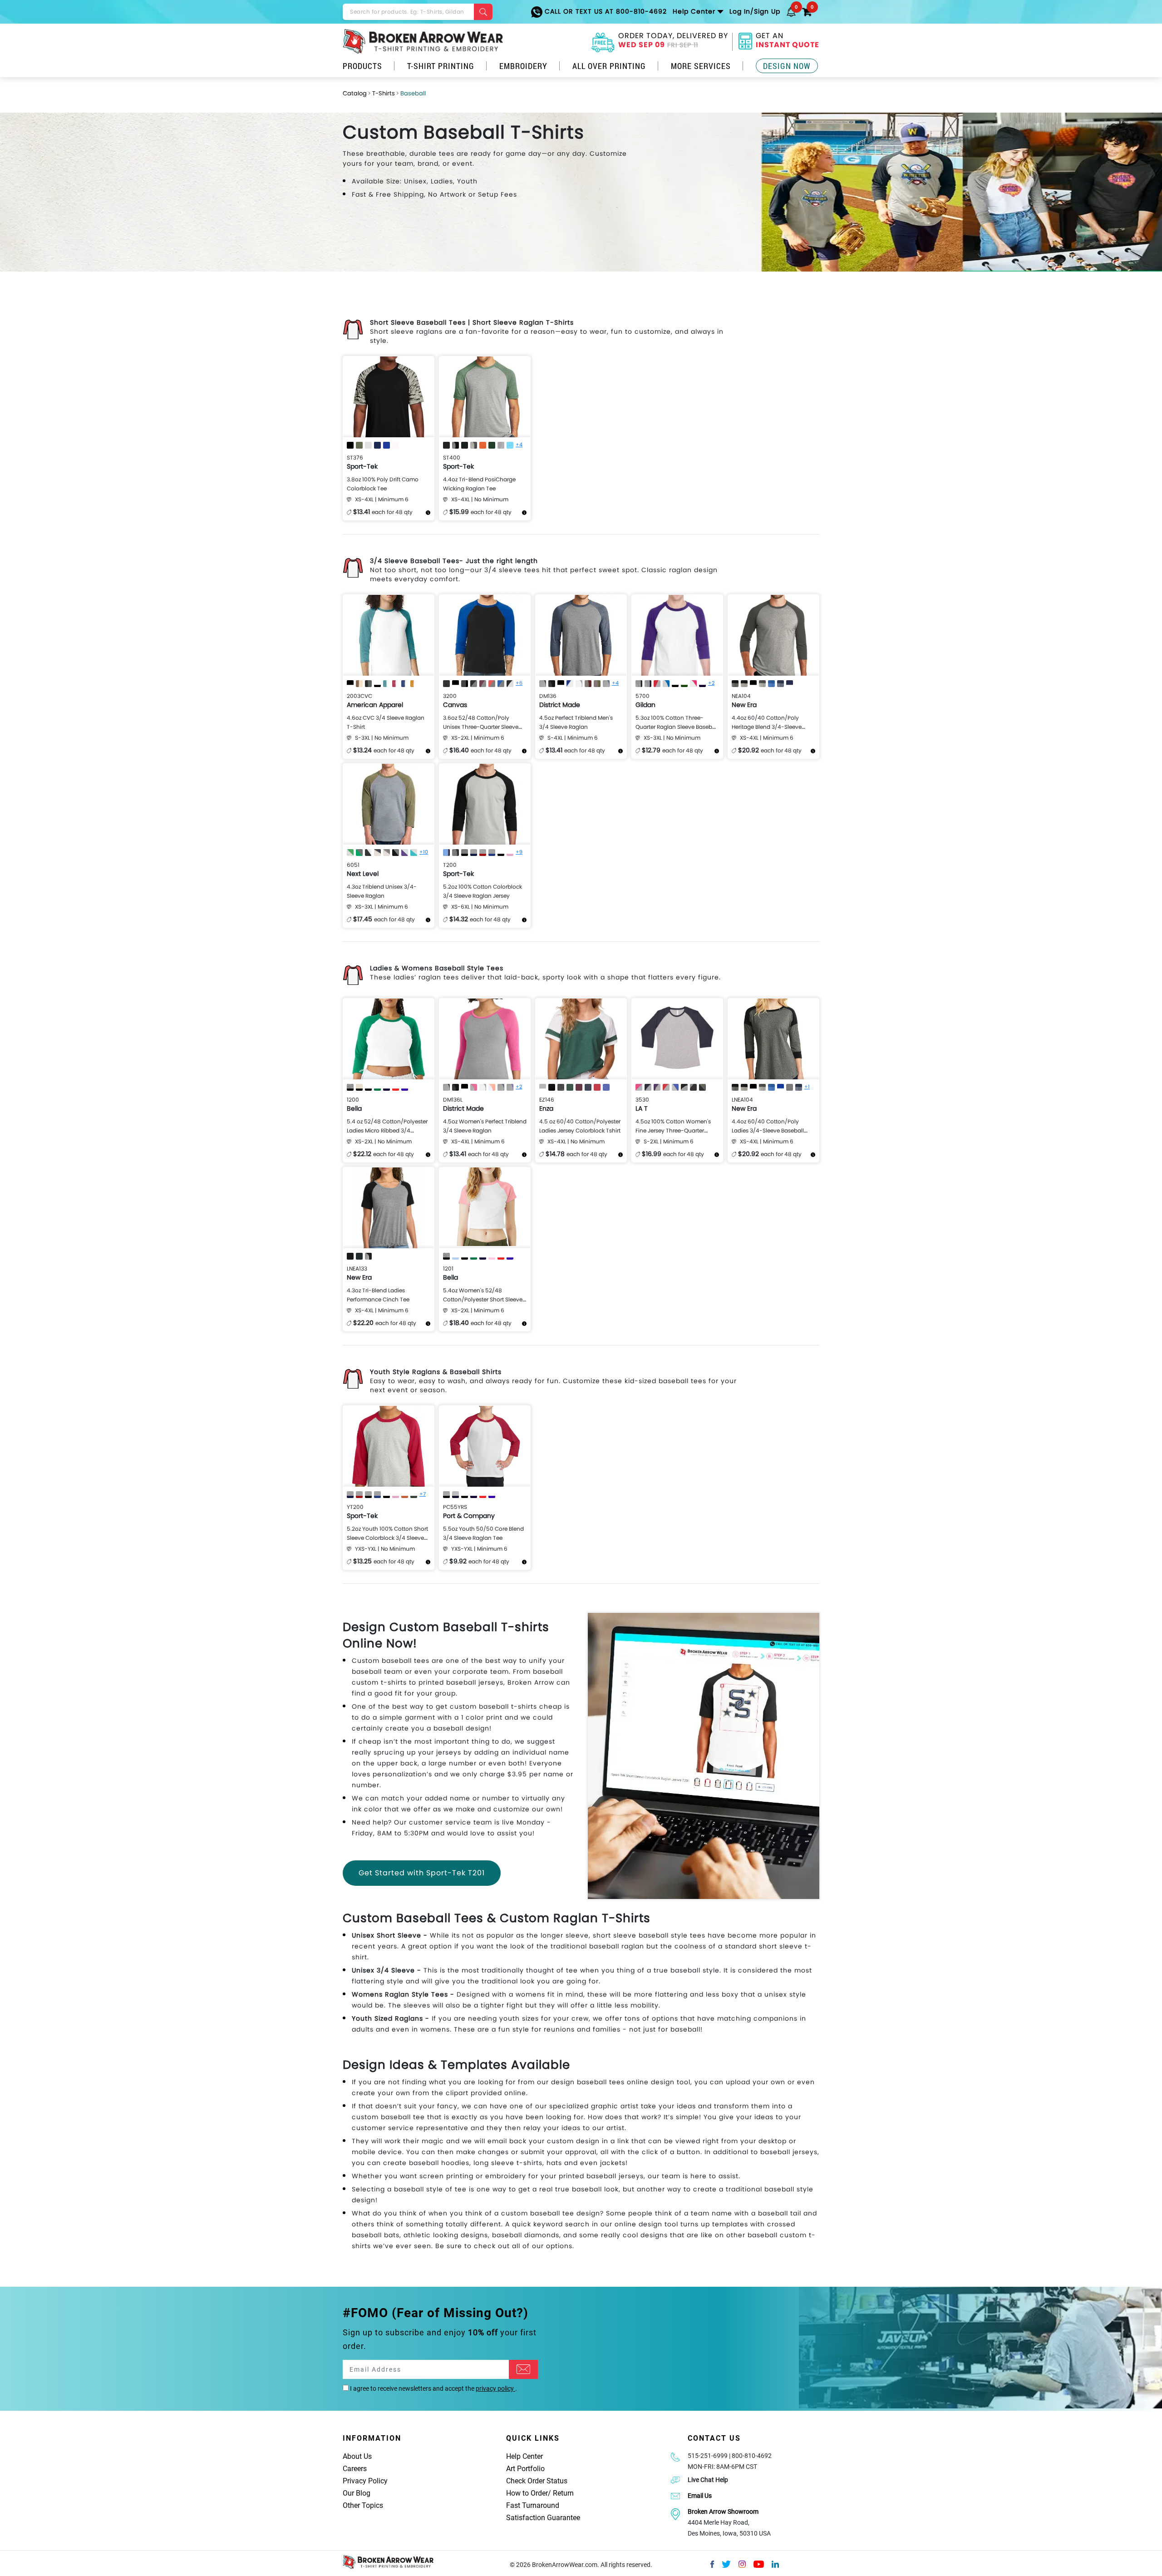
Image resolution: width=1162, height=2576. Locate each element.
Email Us (700, 2496)
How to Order (527, 2493)
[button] (791, 11)
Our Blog (357, 2493)
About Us (357, 2456)
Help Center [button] (694, 11)
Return (563, 2493)
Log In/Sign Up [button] (755, 11)
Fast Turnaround (533, 2505)
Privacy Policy (365, 2481)
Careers (355, 2469)
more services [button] (701, 66)
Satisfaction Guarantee (543, 2518)
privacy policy (495, 2388)
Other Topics (363, 2505)
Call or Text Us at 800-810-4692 (605, 11)
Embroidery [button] (523, 66)
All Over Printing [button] (609, 66)
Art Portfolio (525, 2469)
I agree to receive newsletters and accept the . (433, 2388)
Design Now (787, 66)
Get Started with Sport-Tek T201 (422, 1873)
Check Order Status (537, 2481)
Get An (788, 41)
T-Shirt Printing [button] (441, 66)
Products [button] (362, 66)
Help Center (524, 2456)
